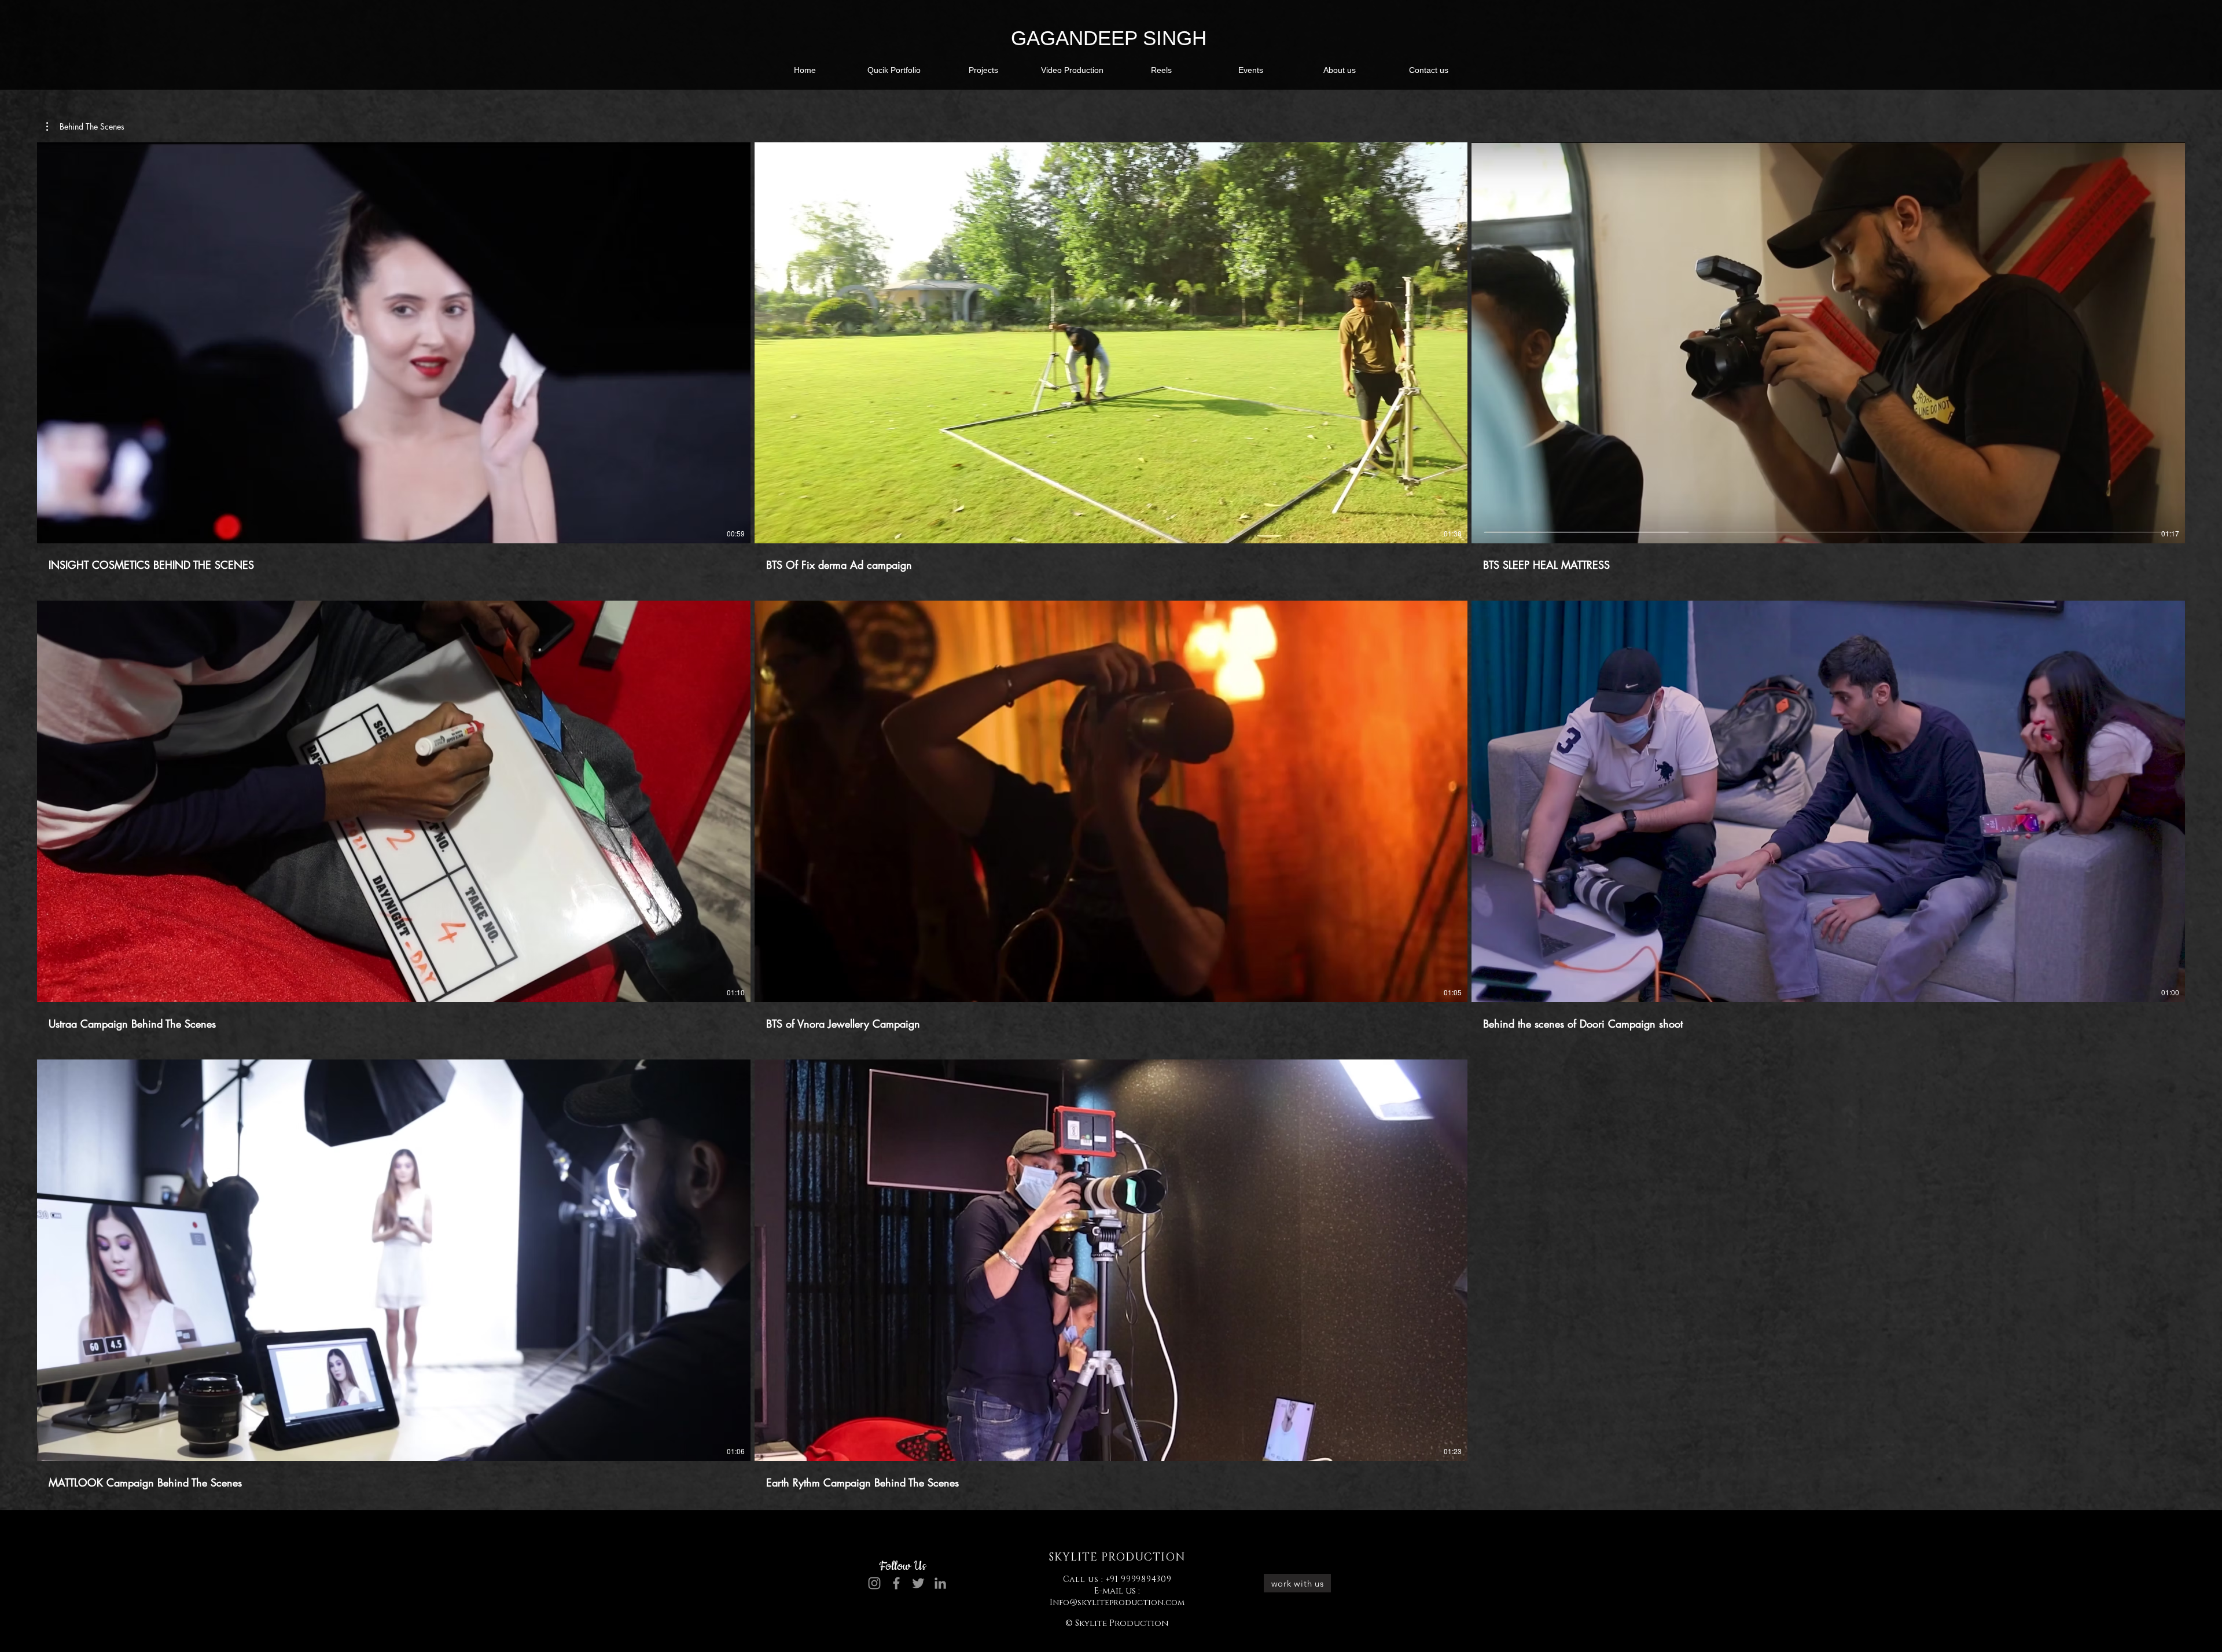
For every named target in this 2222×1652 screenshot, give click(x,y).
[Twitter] (918, 1583)
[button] (894, 70)
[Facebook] (896, 1583)
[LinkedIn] (940, 1583)
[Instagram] (874, 1583)
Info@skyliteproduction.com (1117, 1603)
